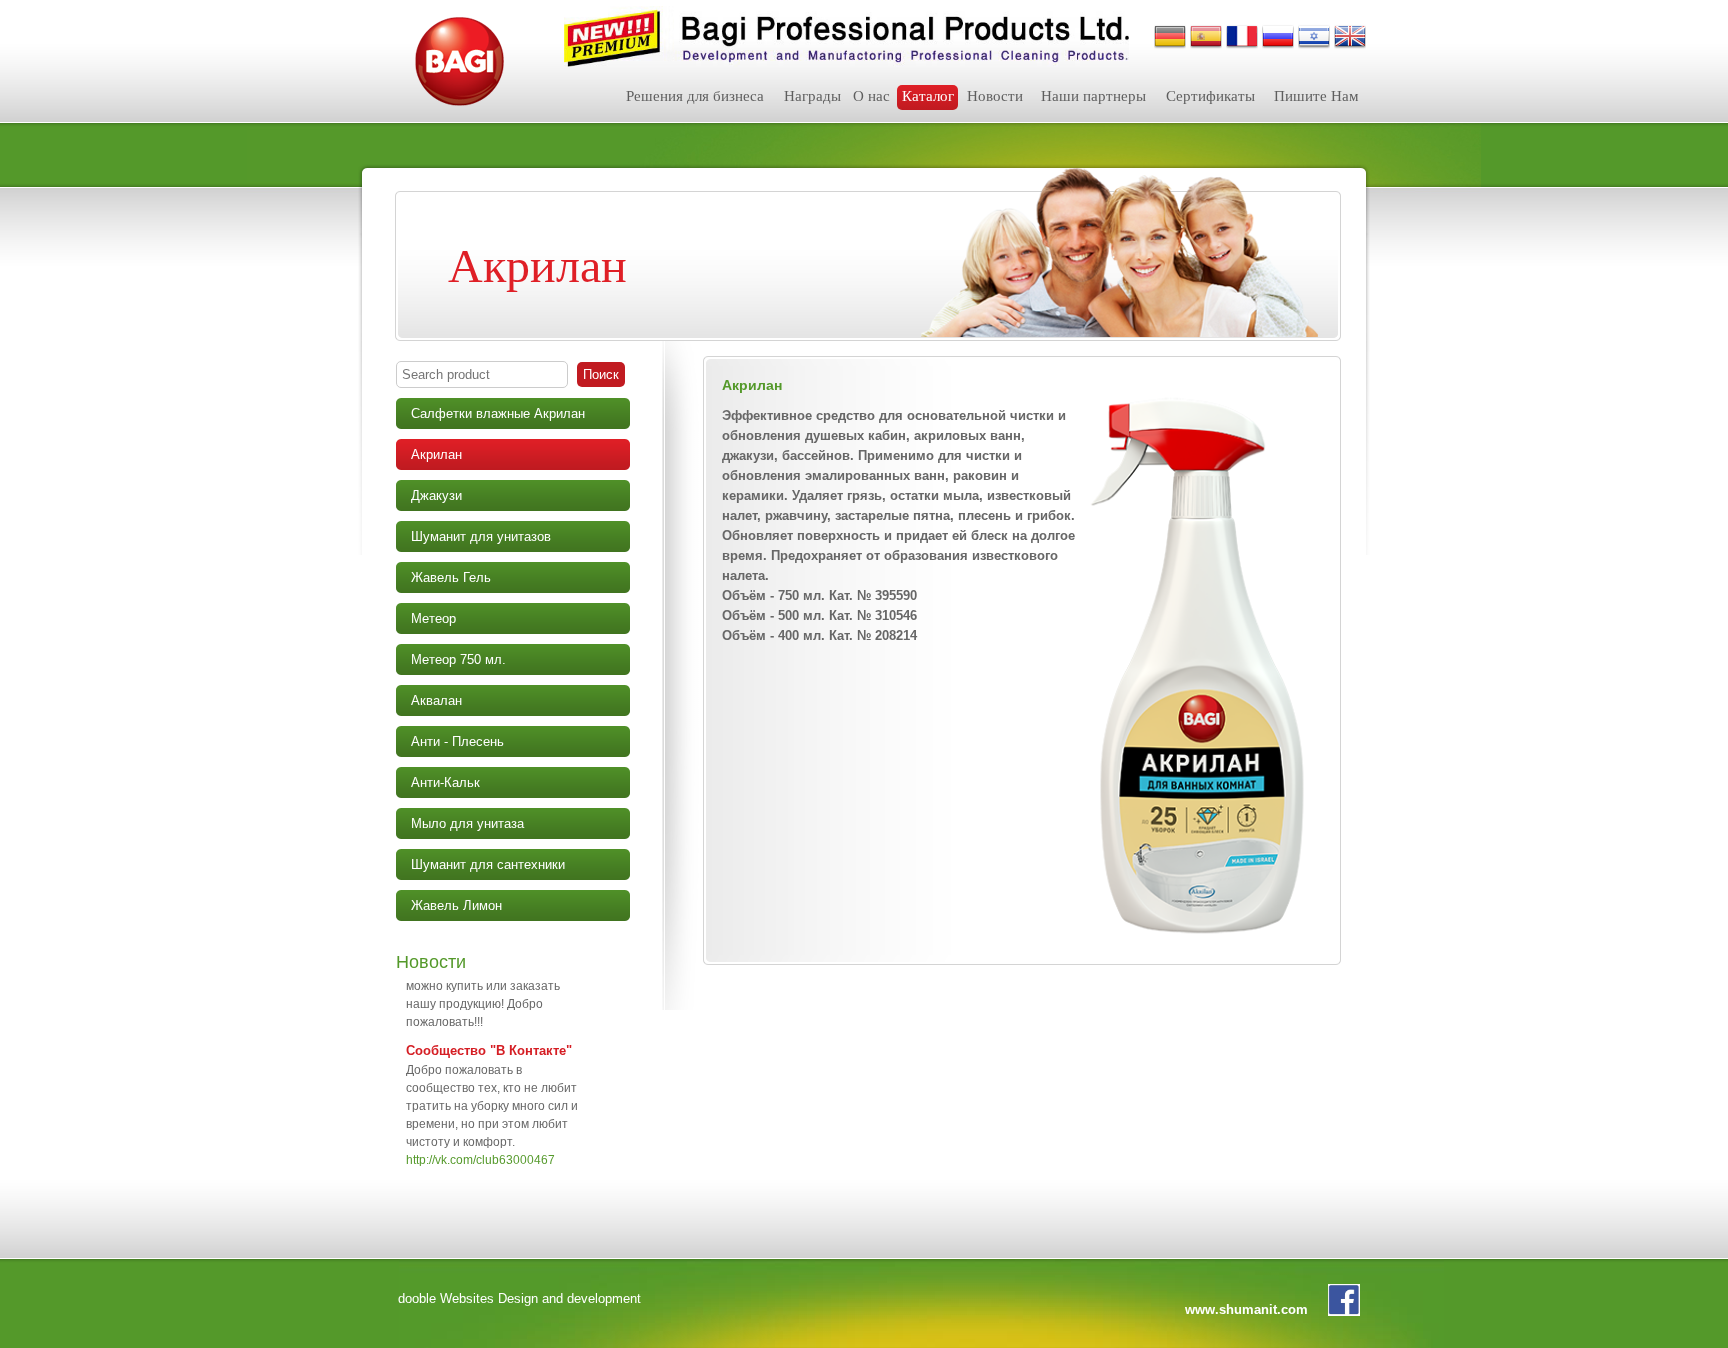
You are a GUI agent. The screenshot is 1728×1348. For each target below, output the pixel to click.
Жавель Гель (451, 577)
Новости (995, 96)
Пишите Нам (1316, 96)
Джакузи (436, 495)
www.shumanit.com (1246, 1309)
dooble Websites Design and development (519, 1298)
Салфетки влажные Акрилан (498, 413)
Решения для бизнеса (695, 96)
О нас (871, 96)
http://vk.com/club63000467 (480, 1143)
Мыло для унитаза (467, 823)
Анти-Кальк (445, 782)
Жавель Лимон (456, 905)
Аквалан (436, 700)
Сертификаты (1210, 96)
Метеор (433, 618)
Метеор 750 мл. (458, 659)
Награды (812, 96)
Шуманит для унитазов (481, 536)
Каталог (928, 96)
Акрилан (436, 454)
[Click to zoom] (1200, 662)
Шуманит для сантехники (488, 864)
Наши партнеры (1093, 96)
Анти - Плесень (457, 741)
